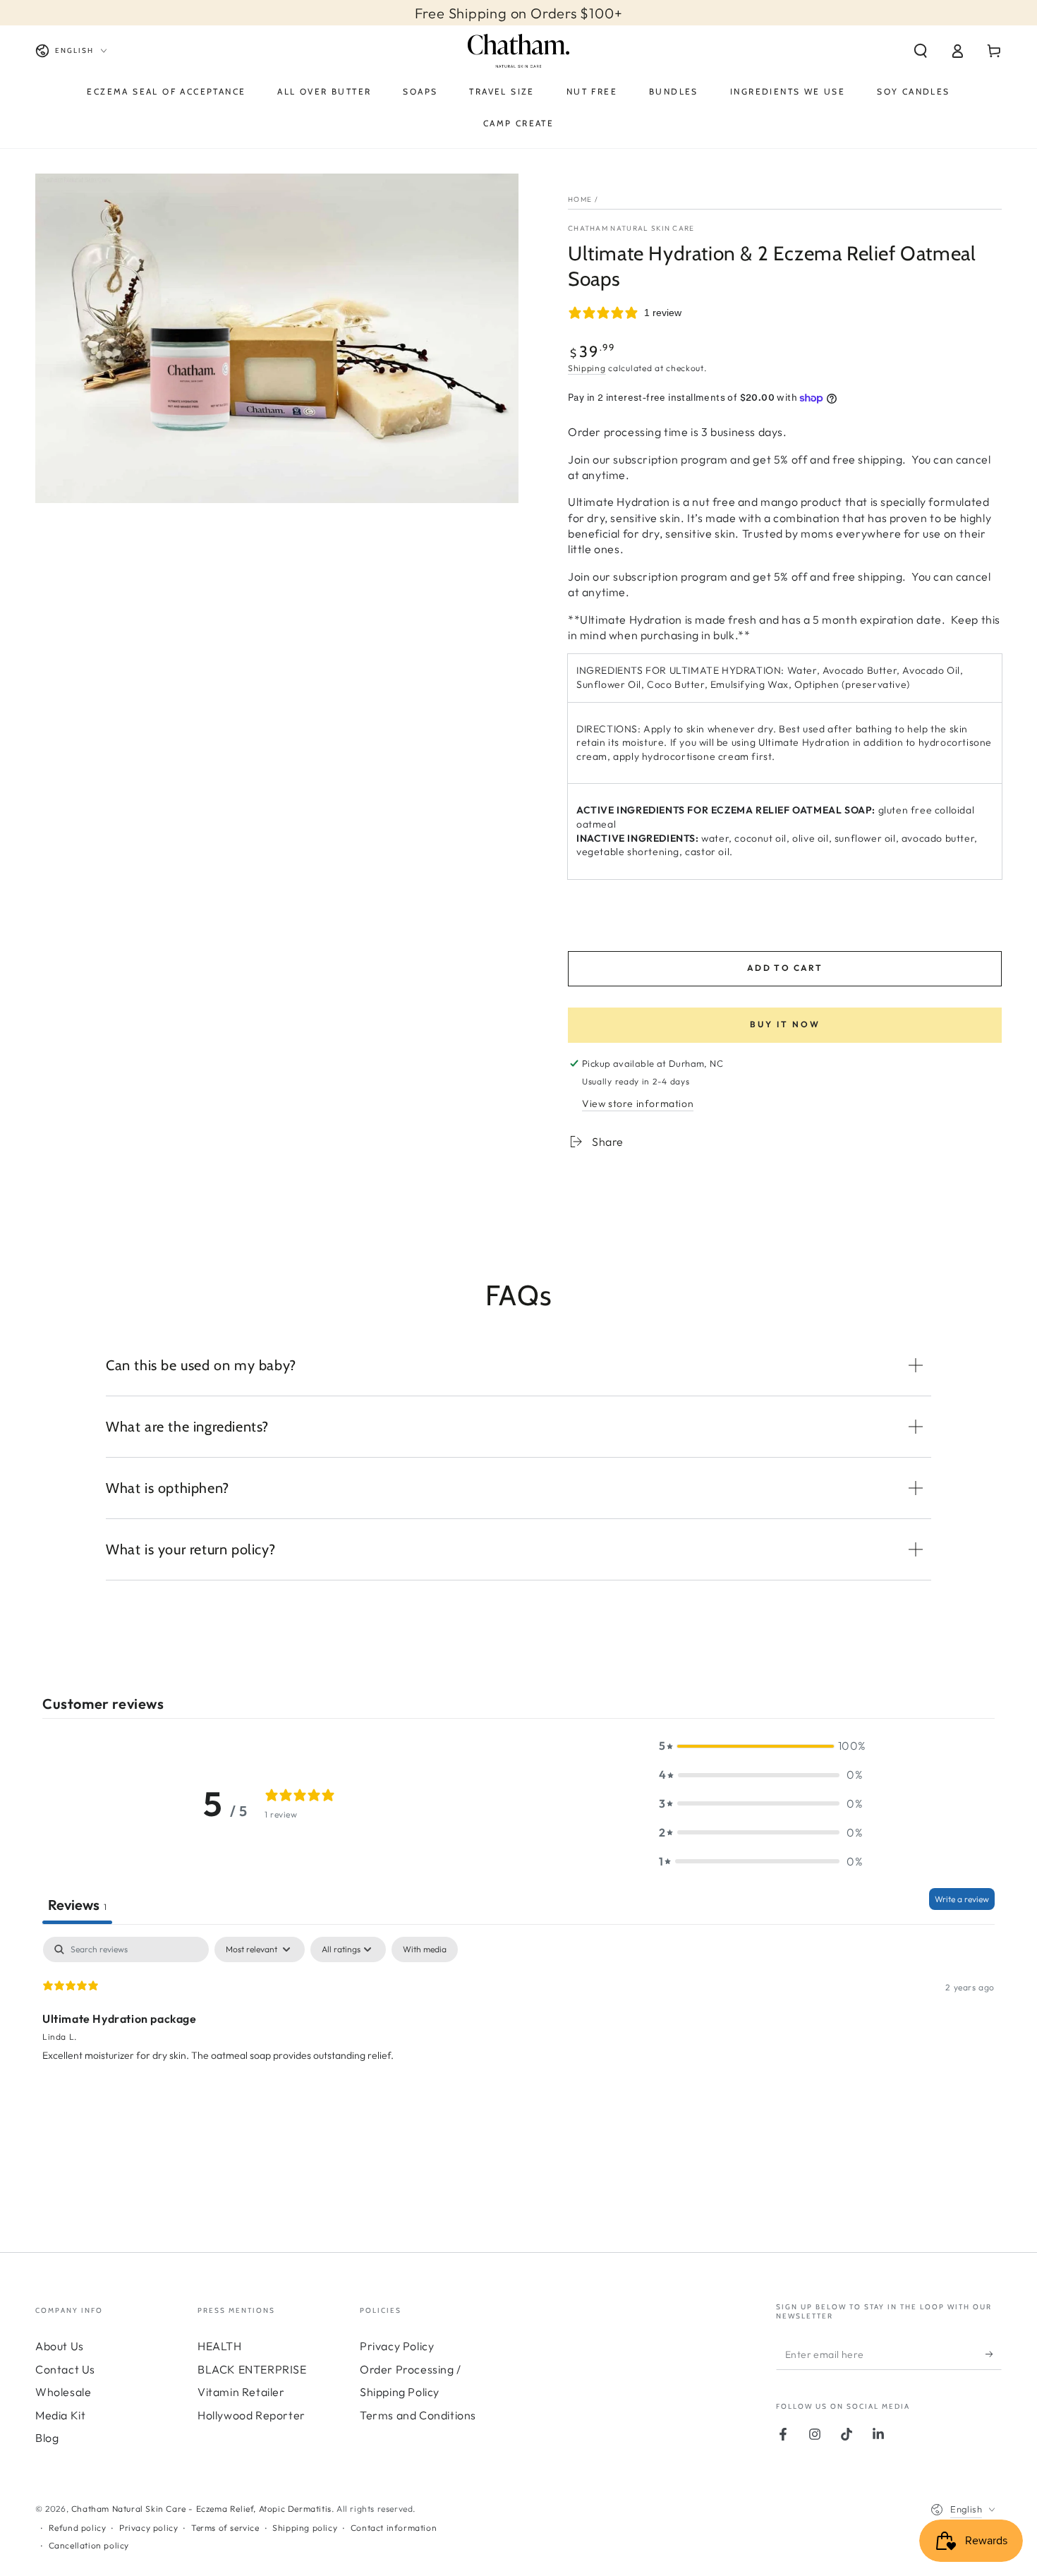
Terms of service (225, 2528)
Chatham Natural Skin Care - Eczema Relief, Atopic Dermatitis (201, 2509)
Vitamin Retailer (241, 2392)
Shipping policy (305, 2528)
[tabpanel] (518, 2027)
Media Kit (60, 2415)
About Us (60, 2346)
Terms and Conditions (418, 2415)
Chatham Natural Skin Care (631, 228)
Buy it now (785, 1024)
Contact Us (65, 2369)
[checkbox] (425, 1949)
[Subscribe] (994, 2354)
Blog (47, 2438)
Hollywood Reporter (251, 2415)
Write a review (962, 1899)
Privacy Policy (397, 2346)
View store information (638, 1103)
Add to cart (785, 968)
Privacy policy (148, 2528)
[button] (921, 51)
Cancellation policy (89, 2545)
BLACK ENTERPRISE (252, 2369)
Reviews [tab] (77, 1905)
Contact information (394, 2528)
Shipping (587, 368)
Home (580, 199)
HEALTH (220, 2346)
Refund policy (78, 2528)
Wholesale (63, 2392)
